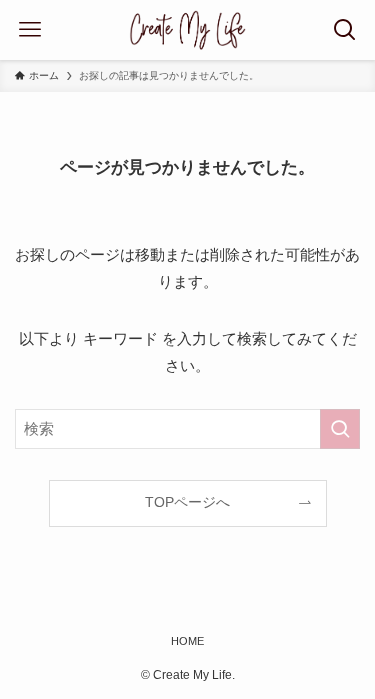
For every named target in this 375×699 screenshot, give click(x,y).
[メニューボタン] (30, 30)
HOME (187, 641)
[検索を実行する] (340, 429)
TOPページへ (187, 502)
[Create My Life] (187, 30)
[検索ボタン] (345, 30)
